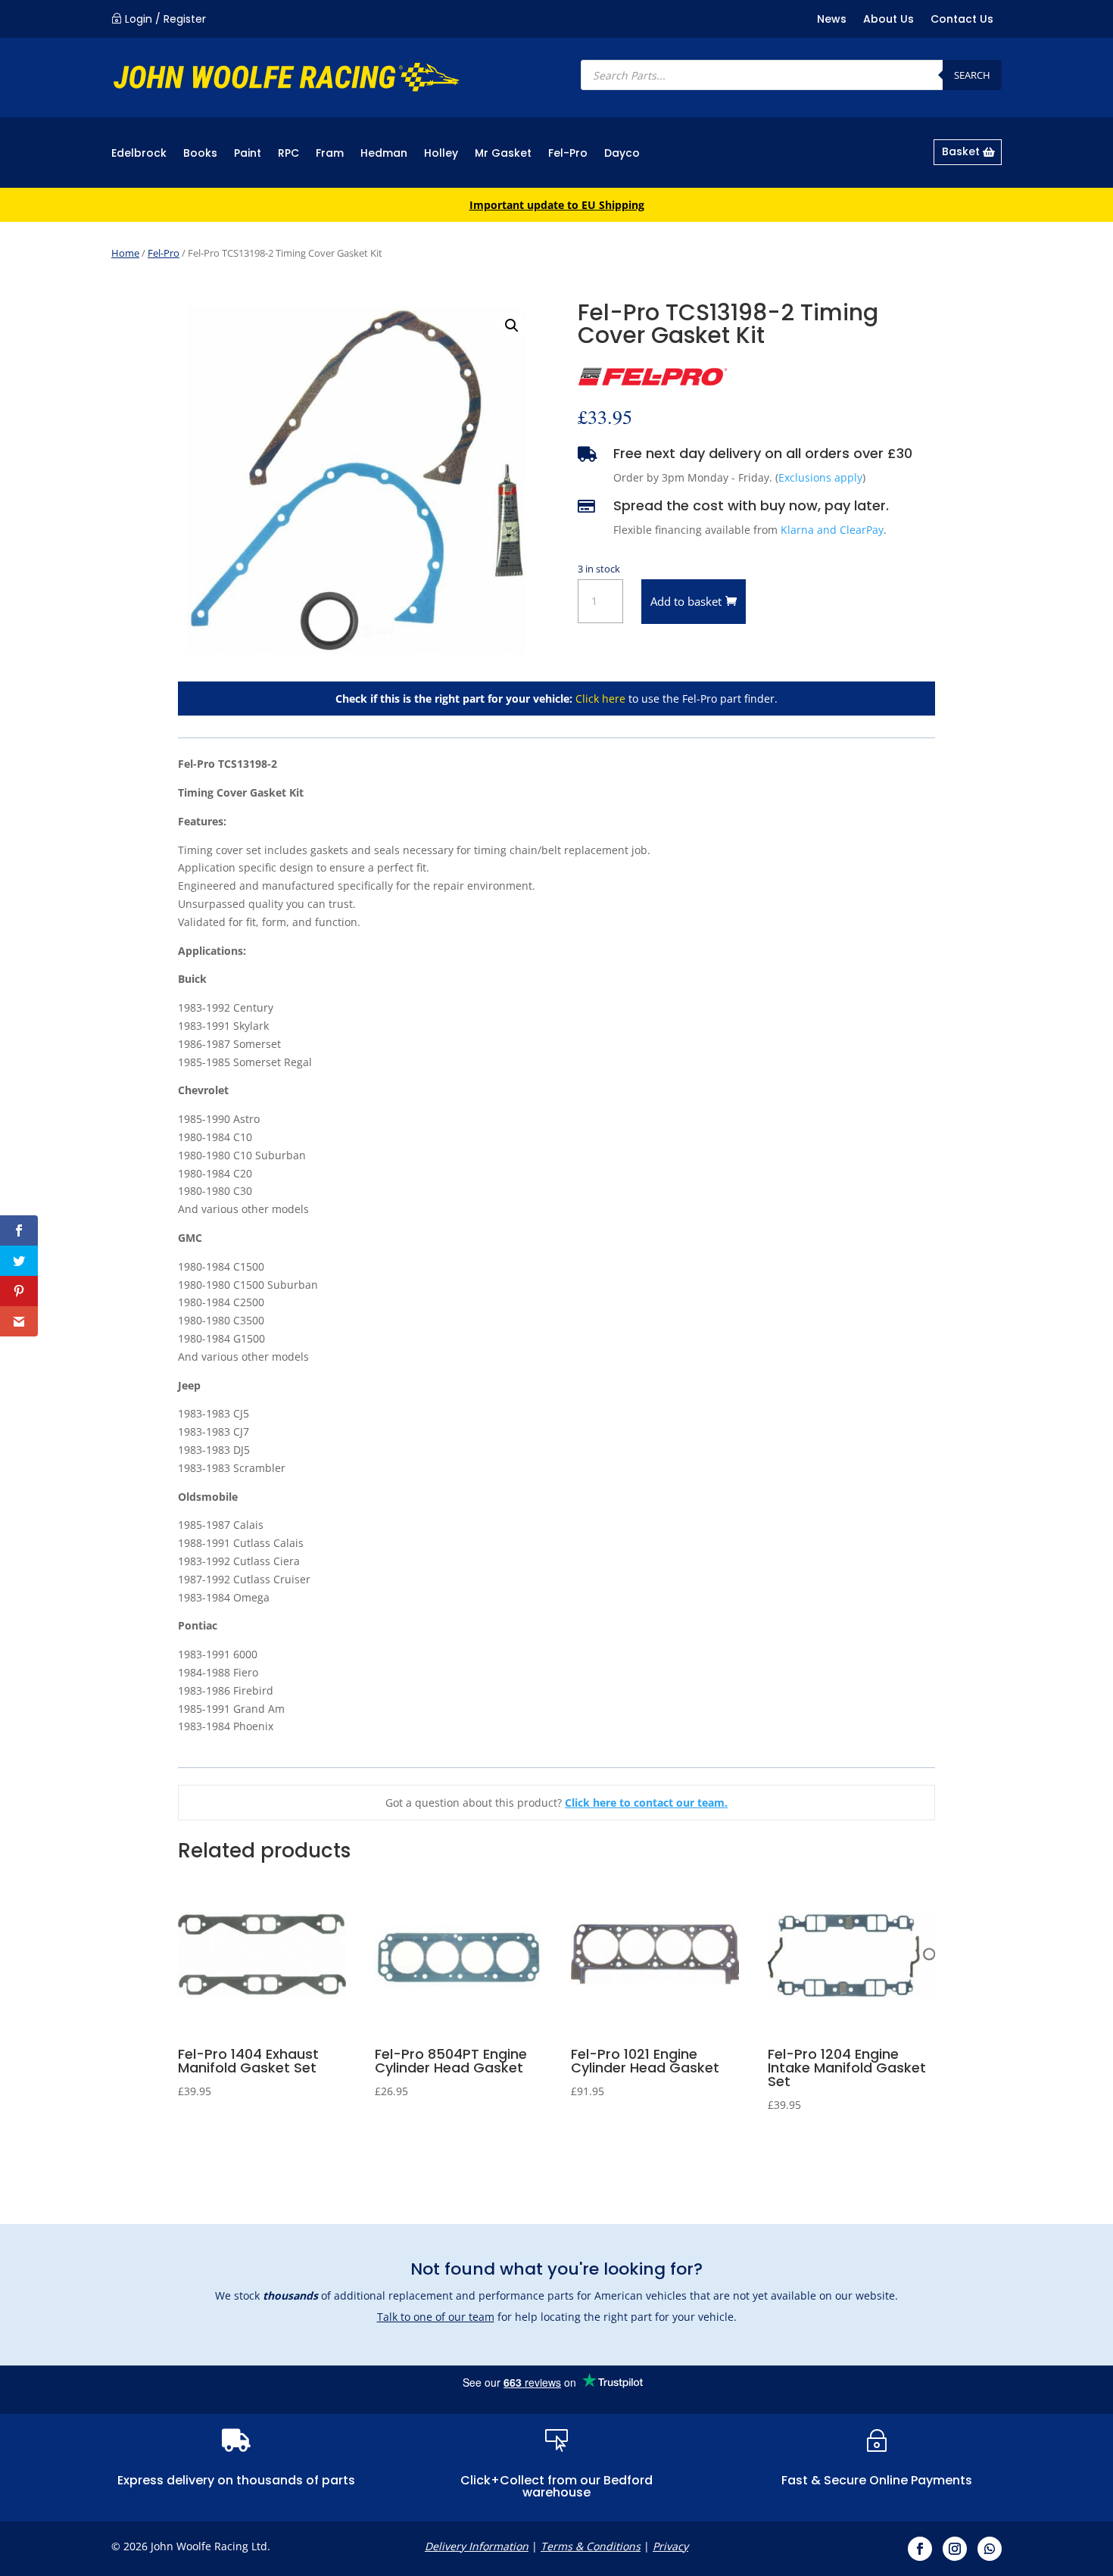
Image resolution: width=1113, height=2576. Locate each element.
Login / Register (165, 19)
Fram (330, 154)
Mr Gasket (503, 154)
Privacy (670, 2546)
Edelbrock (139, 154)
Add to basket (686, 601)
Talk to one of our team (436, 2317)
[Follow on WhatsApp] (990, 2549)
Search (972, 75)
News (832, 20)
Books (200, 154)
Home (125, 253)
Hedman (384, 154)
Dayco (622, 154)
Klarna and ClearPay (832, 530)
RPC (288, 154)
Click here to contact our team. (646, 1803)
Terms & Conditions (591, 2546)
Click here (600, 699)
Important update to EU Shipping (557, 205)
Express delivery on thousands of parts (236, 2480)
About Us (889, 20)
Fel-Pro (568, 154)
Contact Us (962, 20)
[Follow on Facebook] (920, 2549)
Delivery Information (477, 2546)
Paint (248, 154)
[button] (512, 326)
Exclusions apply (820, 477)
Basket (961, 151)
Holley (441, 154)
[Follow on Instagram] (955, 2549)
